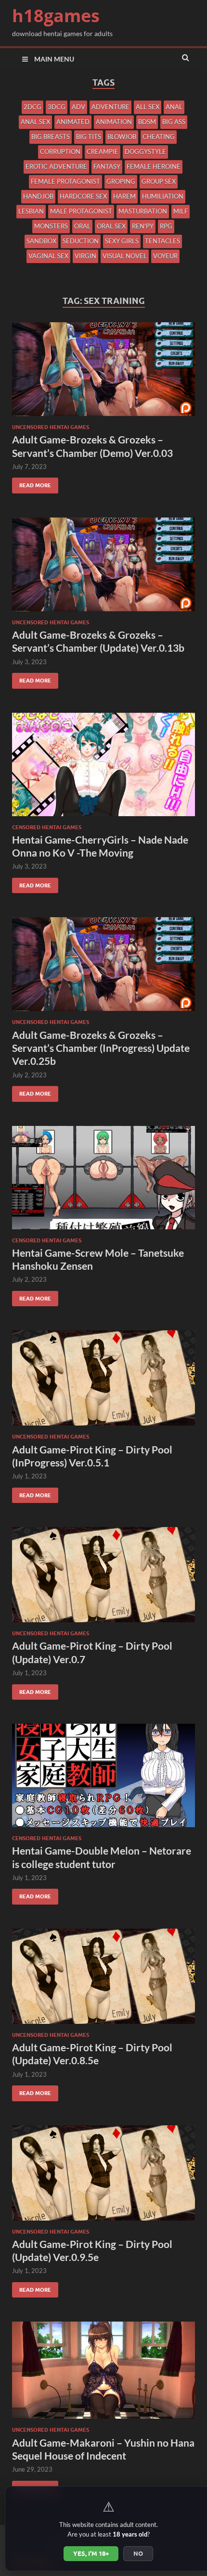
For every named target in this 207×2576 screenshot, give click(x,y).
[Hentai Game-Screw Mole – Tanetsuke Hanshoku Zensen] (103, 1181)
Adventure (110, 107)
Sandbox (41, 241)
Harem (124, 196)
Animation (114, 122)
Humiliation (163, 196)
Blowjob (122, 137)
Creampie (103, 152)
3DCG (57, 107)
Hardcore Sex (83, 196)
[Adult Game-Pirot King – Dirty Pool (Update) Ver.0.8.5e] (103, 1980)
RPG (166, 226)
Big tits (89, 137)
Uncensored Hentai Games (51, 427)
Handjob (38, 196)
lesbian (31, 211)
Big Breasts (51, 137)
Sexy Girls (122, 241)
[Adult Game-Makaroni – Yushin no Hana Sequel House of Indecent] (103, 2374)
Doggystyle (145, 152)
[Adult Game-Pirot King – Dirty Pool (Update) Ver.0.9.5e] (103, 2177)
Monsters (51, 226)
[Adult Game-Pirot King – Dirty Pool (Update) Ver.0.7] (103, 1578)
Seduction (81, 241)
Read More (32, 483)
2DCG (32, 107)
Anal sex (35, 122)
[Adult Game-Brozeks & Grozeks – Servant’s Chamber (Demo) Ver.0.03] (103, 373)
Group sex (159, 181)
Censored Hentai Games (47, 827)
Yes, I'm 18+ (91, 2553)
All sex (148, 107)
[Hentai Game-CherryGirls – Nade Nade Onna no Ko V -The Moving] (103, 768)
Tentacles (162, 241)
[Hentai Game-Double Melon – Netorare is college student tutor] (103, 1779)
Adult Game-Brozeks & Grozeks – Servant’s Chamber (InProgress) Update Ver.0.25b (101, 1048)
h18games (56, 16)
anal (174, 107)
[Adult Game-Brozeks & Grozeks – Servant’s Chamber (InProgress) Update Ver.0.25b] (103, 968)
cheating (159, 137)
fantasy (107, 166)
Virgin (85, 256)
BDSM (147, 122)
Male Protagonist (81, 211)
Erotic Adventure (56, 166)
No (138, 2553)
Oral (82, 226)
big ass (174, 122)
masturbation (143, 211)
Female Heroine (154, 166)
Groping (121, 181)
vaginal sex (48, 256)
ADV (78, 107)
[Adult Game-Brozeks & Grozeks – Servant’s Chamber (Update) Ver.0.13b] (103, 568)
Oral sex (111, 226)
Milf (181, 211)
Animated (73, 122)
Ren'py (143, 226)
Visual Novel (125, 256)
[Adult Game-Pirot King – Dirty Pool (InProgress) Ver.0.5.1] (103, 1382)
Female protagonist (65, 181)
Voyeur (165, 256)
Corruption (60, 152)
